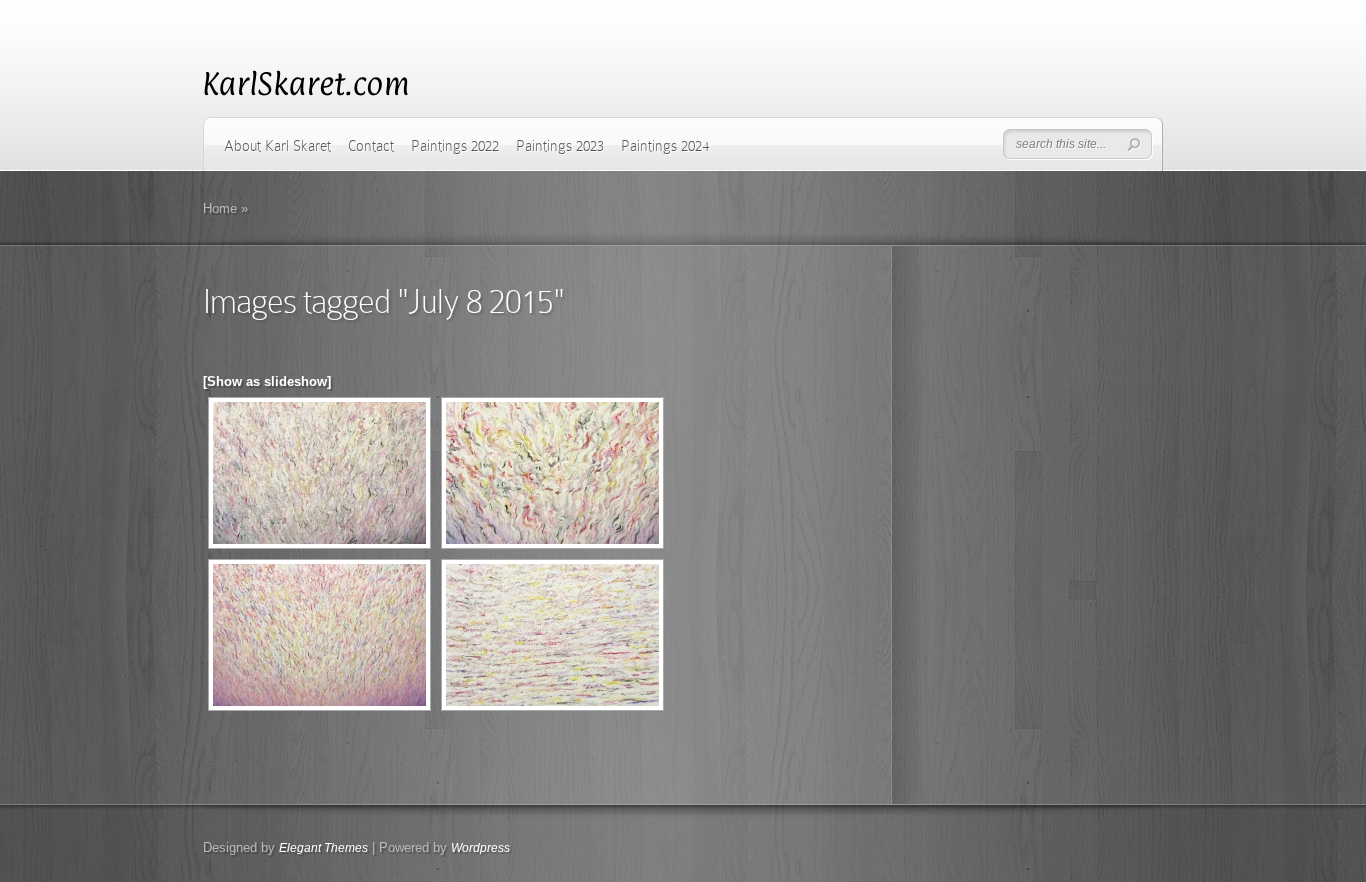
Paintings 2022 (455, 146)
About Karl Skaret (277, 146)
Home (220, 208)
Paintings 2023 (560, 146)
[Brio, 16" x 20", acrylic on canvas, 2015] (552, 473)
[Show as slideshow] (267, 381)
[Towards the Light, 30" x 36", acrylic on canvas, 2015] (319, 635)
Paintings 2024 (665, 146)
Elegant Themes (323, 848)
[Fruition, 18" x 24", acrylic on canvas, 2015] (552, 635)
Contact (371, 146)
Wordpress (480, 848)
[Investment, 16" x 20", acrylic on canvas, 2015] (319, 473)
